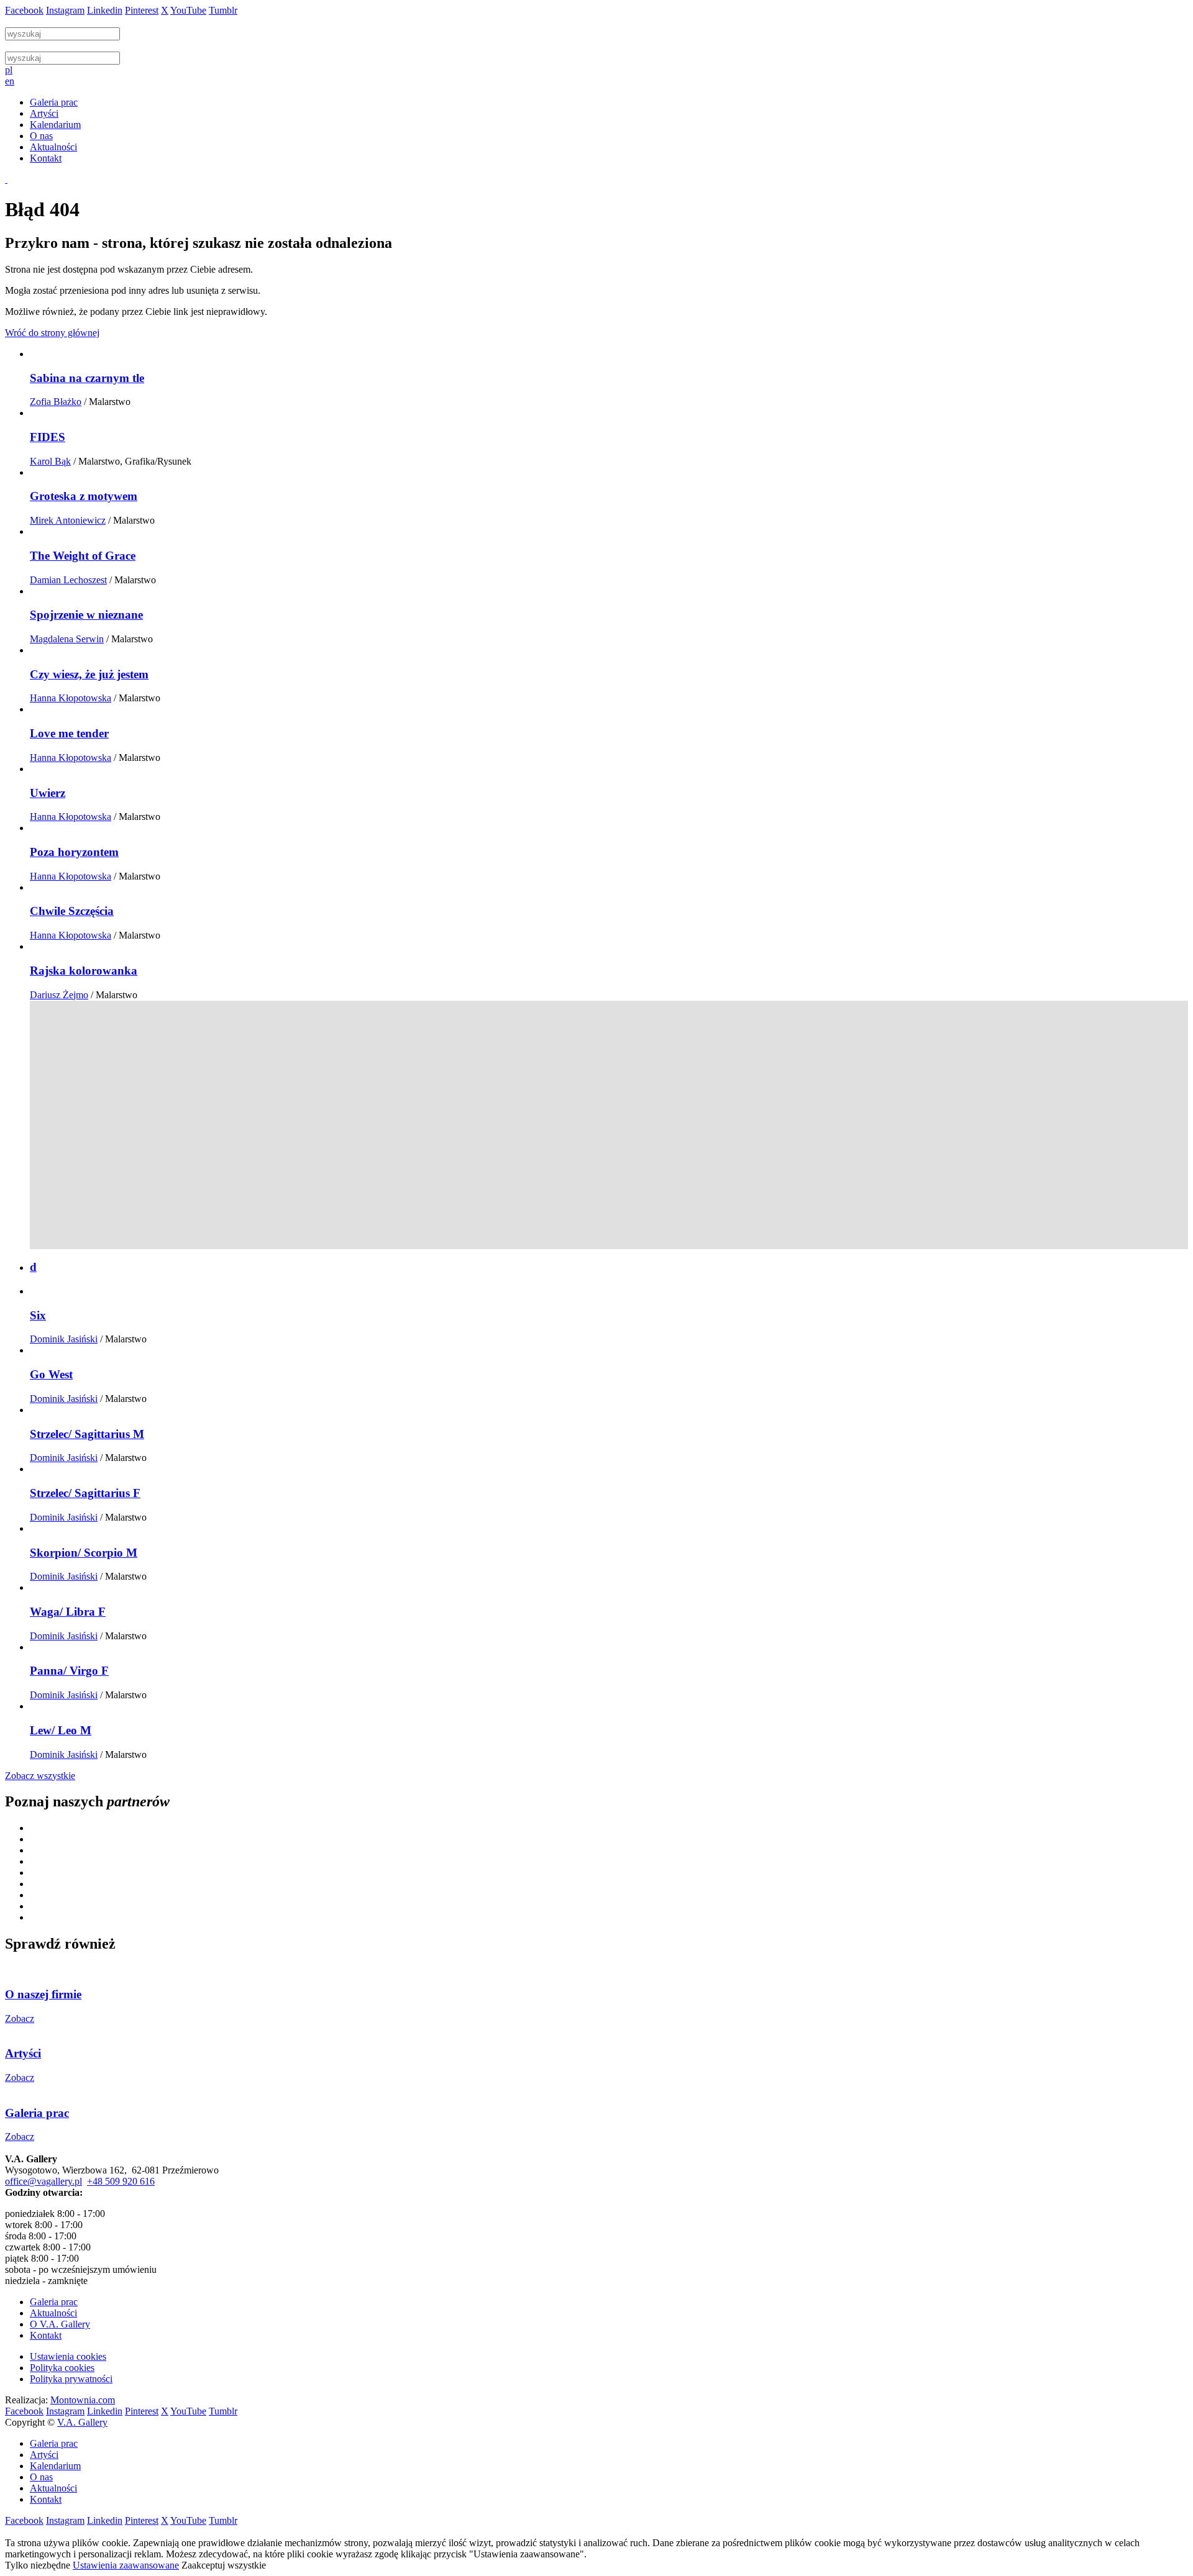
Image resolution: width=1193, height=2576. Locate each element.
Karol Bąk (50, 461)
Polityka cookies (62, 2368)
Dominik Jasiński (64, 1339)
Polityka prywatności (71, 2379)
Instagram (65, 10)
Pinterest (142, 10)
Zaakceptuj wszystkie (224, 2565)
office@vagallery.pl (43, 2181)
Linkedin (105, 10)
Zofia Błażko (56, 402)
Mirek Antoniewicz (68, 520)
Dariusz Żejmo (59, 995)
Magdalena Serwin (67, 639)
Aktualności (53, 2313)
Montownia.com (83, 2400)
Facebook (24, 10)
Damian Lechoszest (68, 580)
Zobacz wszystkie (40, 1776)
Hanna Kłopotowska (71, 698)
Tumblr (223, 10)
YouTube (188, 10)
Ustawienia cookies (68, 2356)
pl (9, 70)
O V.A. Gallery (60, 2324)
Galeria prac (54, 2302)
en (10, 81)
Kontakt (46, 2335)
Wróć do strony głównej (52, 333)
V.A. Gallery (82, 2422)
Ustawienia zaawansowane (126, 2565)
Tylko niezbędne (38, 2565)
